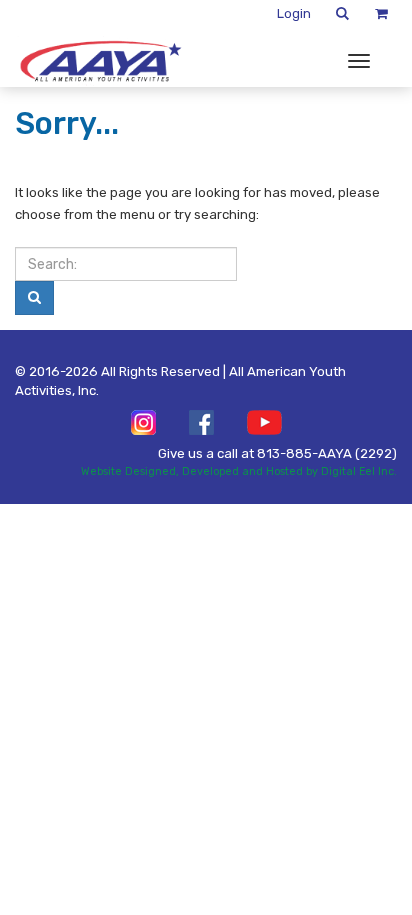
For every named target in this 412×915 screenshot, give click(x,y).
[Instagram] (143, 422)
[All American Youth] (100, 61)
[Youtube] (264, 422)
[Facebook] (201, 422)
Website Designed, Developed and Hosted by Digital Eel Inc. (239, 471)
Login (294, 13)
